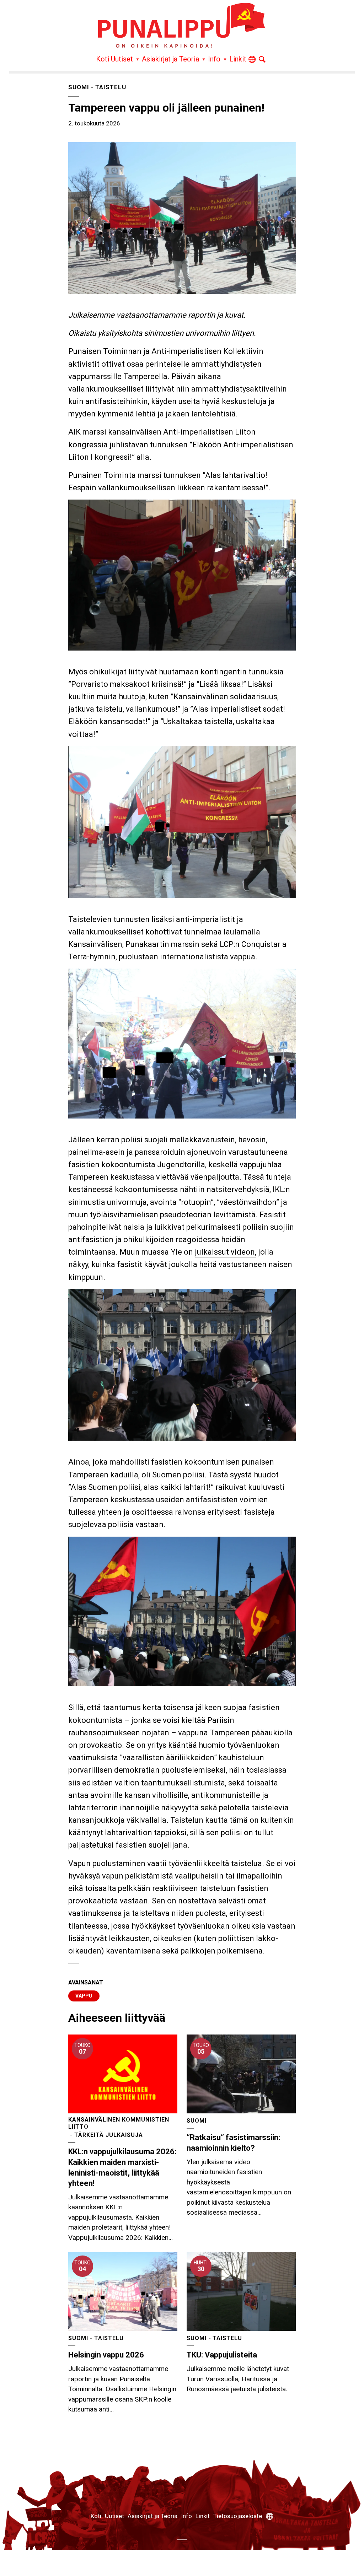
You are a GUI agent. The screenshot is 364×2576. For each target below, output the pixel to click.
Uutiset (122, 59)
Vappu (84, 1996)
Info (214, 59)
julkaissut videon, (226, 1252)
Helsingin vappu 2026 (106, 2355)
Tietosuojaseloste (238, 2516)
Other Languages (252, 61)
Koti (103, 59)
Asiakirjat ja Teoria (170, 59)
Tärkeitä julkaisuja (109, 2135)
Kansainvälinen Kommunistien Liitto (119, 2123)
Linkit (238, 59)
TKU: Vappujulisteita (222, 2355)
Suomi (79, 87)
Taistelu (111, 87)
